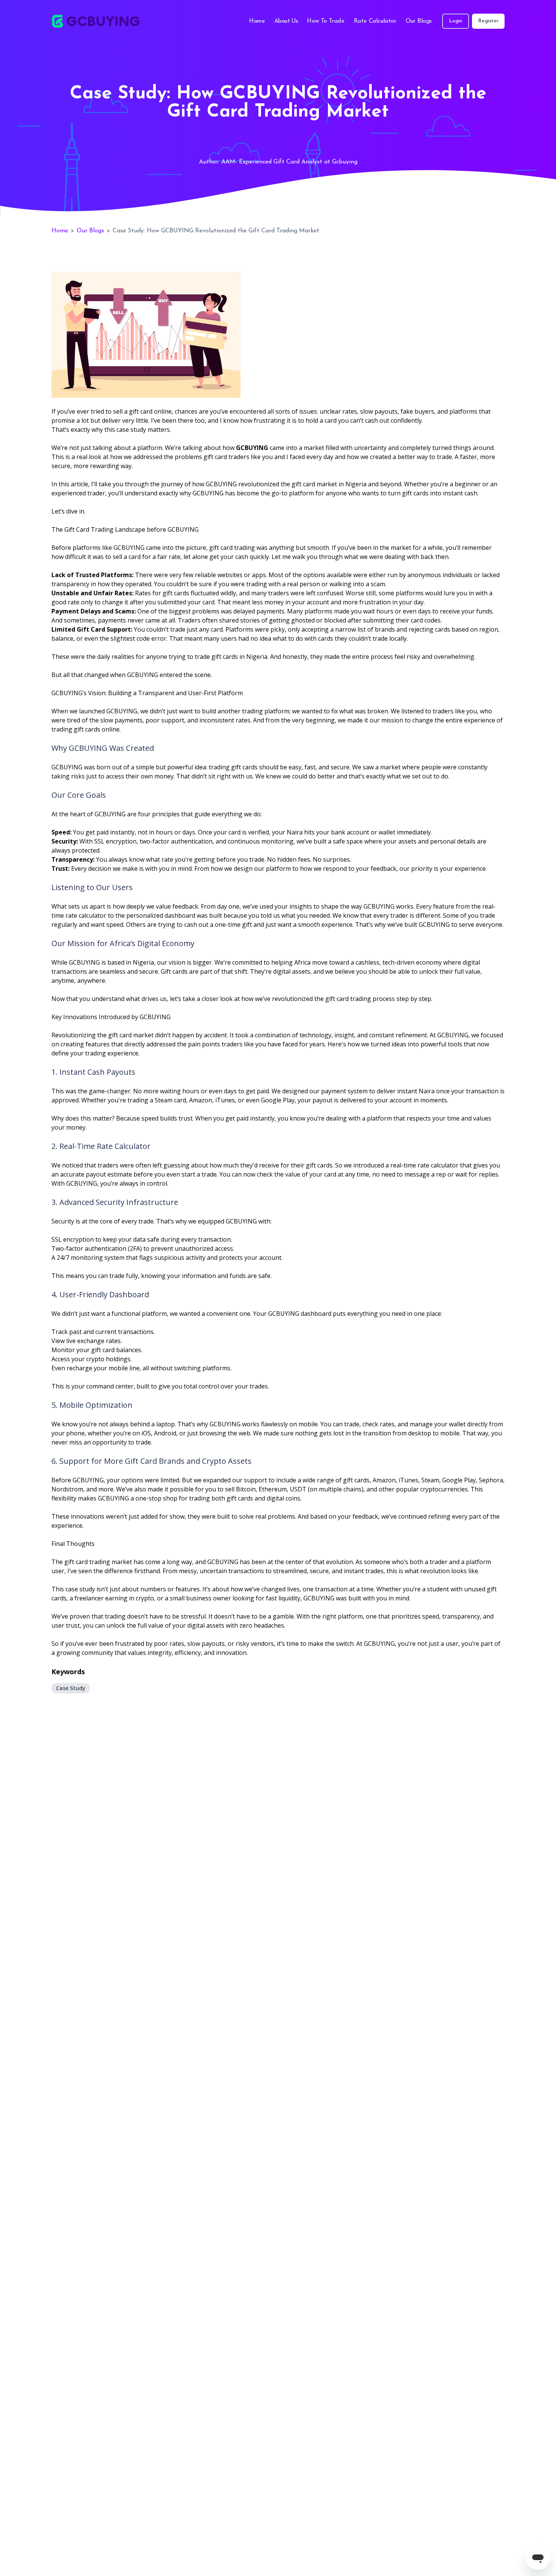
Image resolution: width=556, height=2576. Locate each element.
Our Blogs (419, 21)
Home (257, 21)
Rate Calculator (375, 21)
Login (456, 21)
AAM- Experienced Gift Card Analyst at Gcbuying (289, 162)
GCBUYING (252, 448)
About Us (286, 21)
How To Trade (325, 21)
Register (488, 21)
